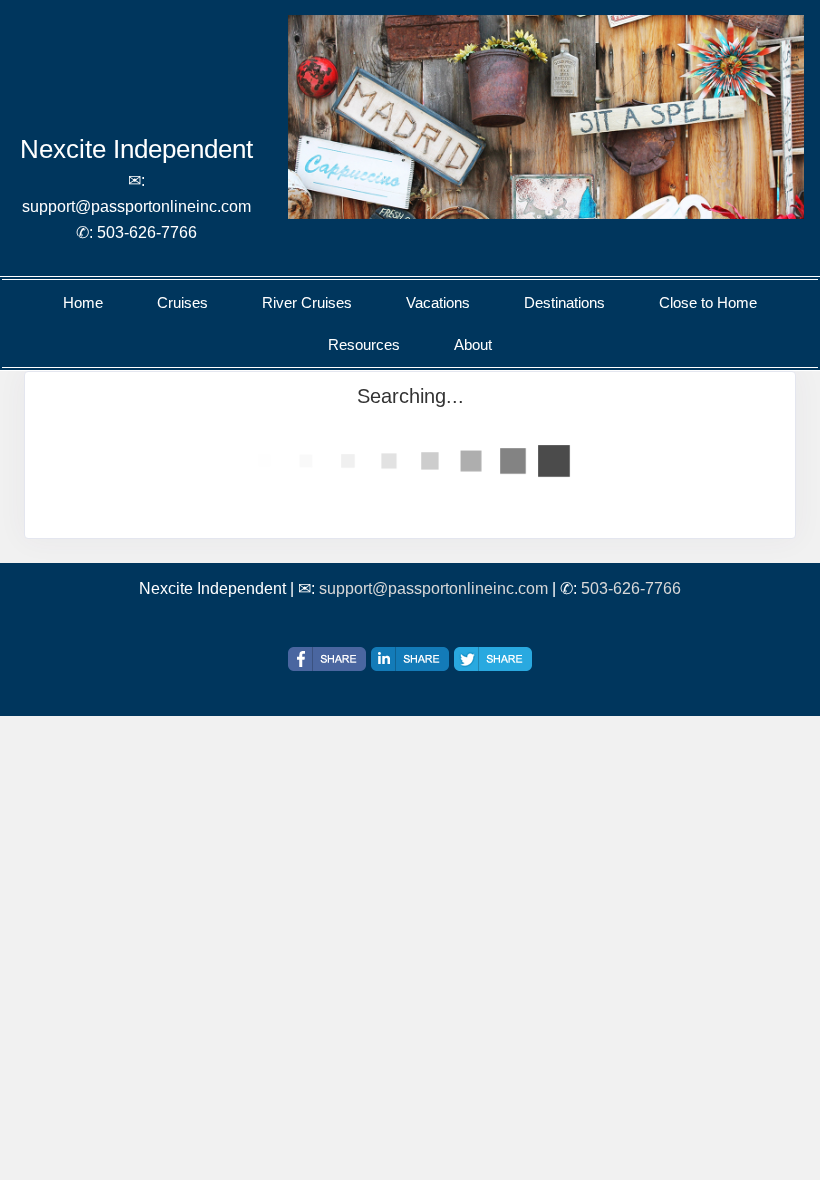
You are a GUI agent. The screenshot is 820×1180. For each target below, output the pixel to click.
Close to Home (708, 302)
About (473, 344)
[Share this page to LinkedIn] (410, 659)
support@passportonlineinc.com (433, 588)
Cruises (182, 302)
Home (83, 302)
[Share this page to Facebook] (327, 659)
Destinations (564, 302)
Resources (364, 344)
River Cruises (307, 302)
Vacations (438, 302)
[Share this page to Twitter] (493, 659)
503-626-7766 (631, 588)
